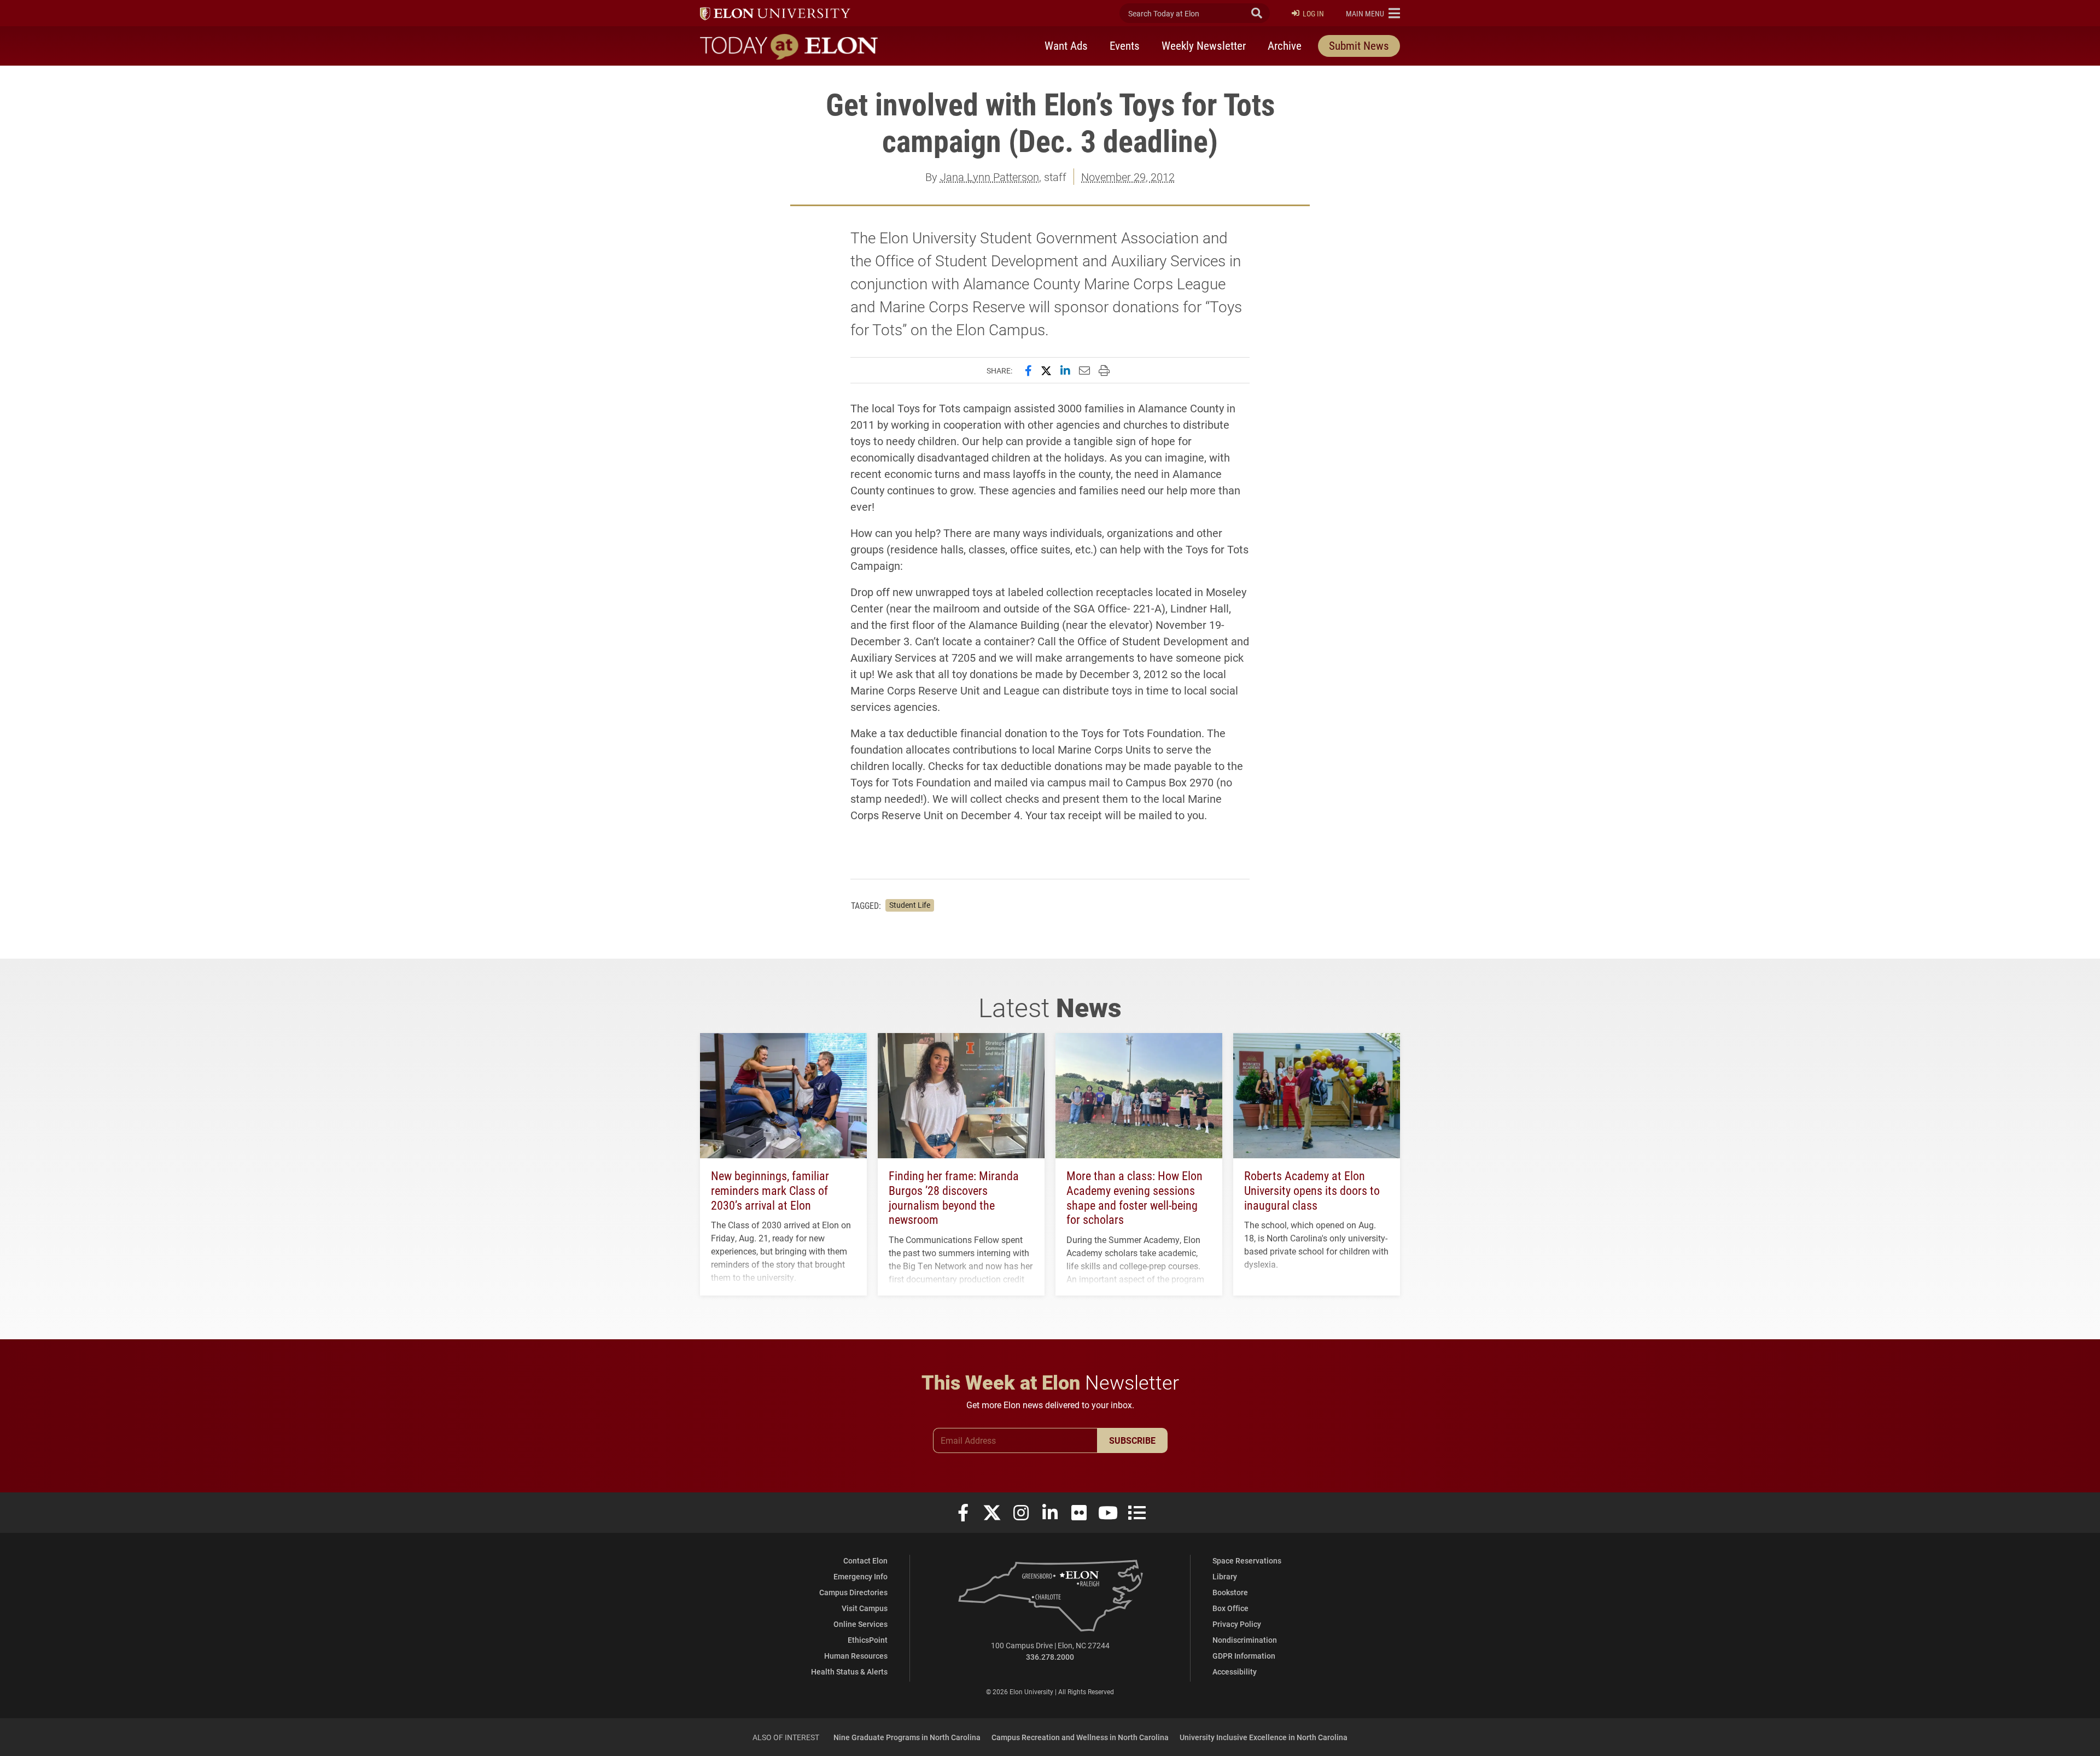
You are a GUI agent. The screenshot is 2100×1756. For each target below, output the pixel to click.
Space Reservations (1247, 1560)
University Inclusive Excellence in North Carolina (1264, 1737)
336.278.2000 (1050, 1657)
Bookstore (1230, 1592)
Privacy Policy (1237, 1624)
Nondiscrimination (1245, 1640)
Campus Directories (853, 1592)
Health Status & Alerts (849, 1672)
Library (1225, 1576)
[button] (1373, 13)
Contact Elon (865, 1560)
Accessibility (1235, 1672)
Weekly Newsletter (1204, 45)
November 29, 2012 (1128, 177)
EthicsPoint (868, 1640)
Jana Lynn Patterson (990, 177)
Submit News (1359, 45)
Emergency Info (861, 1576)
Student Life (910, 905)
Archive (1285, 45)
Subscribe (1132, 1440)
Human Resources (856, 1656)
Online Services (861, 1624)
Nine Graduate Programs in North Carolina (907, 1737)
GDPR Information (1244, 1656)
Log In (1313, 13)
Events (1125, 45)
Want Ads (1066, 45)
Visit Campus (865, 1608)
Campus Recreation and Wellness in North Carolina (1080, 1737)
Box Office (1230, 1608)
